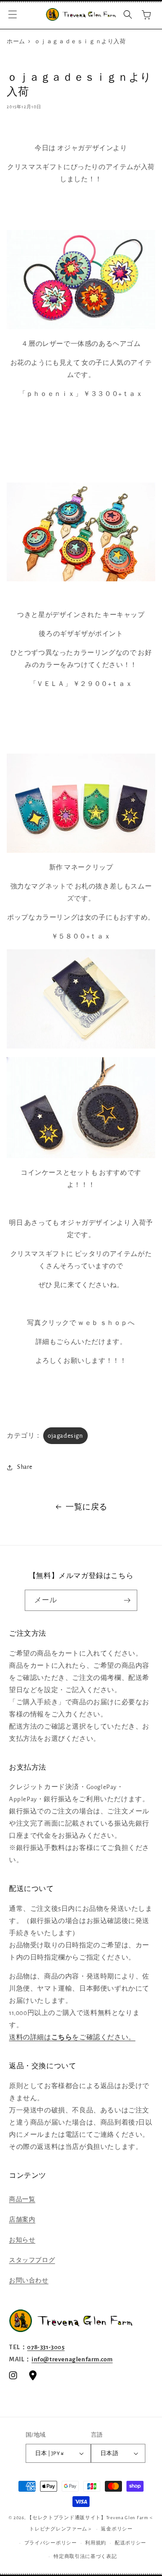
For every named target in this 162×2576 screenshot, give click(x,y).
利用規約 (96, 2543)
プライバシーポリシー (51, 2543)
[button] (13, 14)
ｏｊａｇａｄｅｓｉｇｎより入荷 (80, 42)
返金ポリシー (117, 2529)
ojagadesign (65, 1436)
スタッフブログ (32, 2260)
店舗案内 (22, 2220)
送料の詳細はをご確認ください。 (72, 2037)
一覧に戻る (87, 1507)
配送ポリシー (130, 2543)
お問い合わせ (29, 2281)
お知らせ (22, 2240)
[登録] (127, 1600)
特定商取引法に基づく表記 (85, 2556)
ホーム (16, 42)
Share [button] (25, 1467)
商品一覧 (22, 2199)
